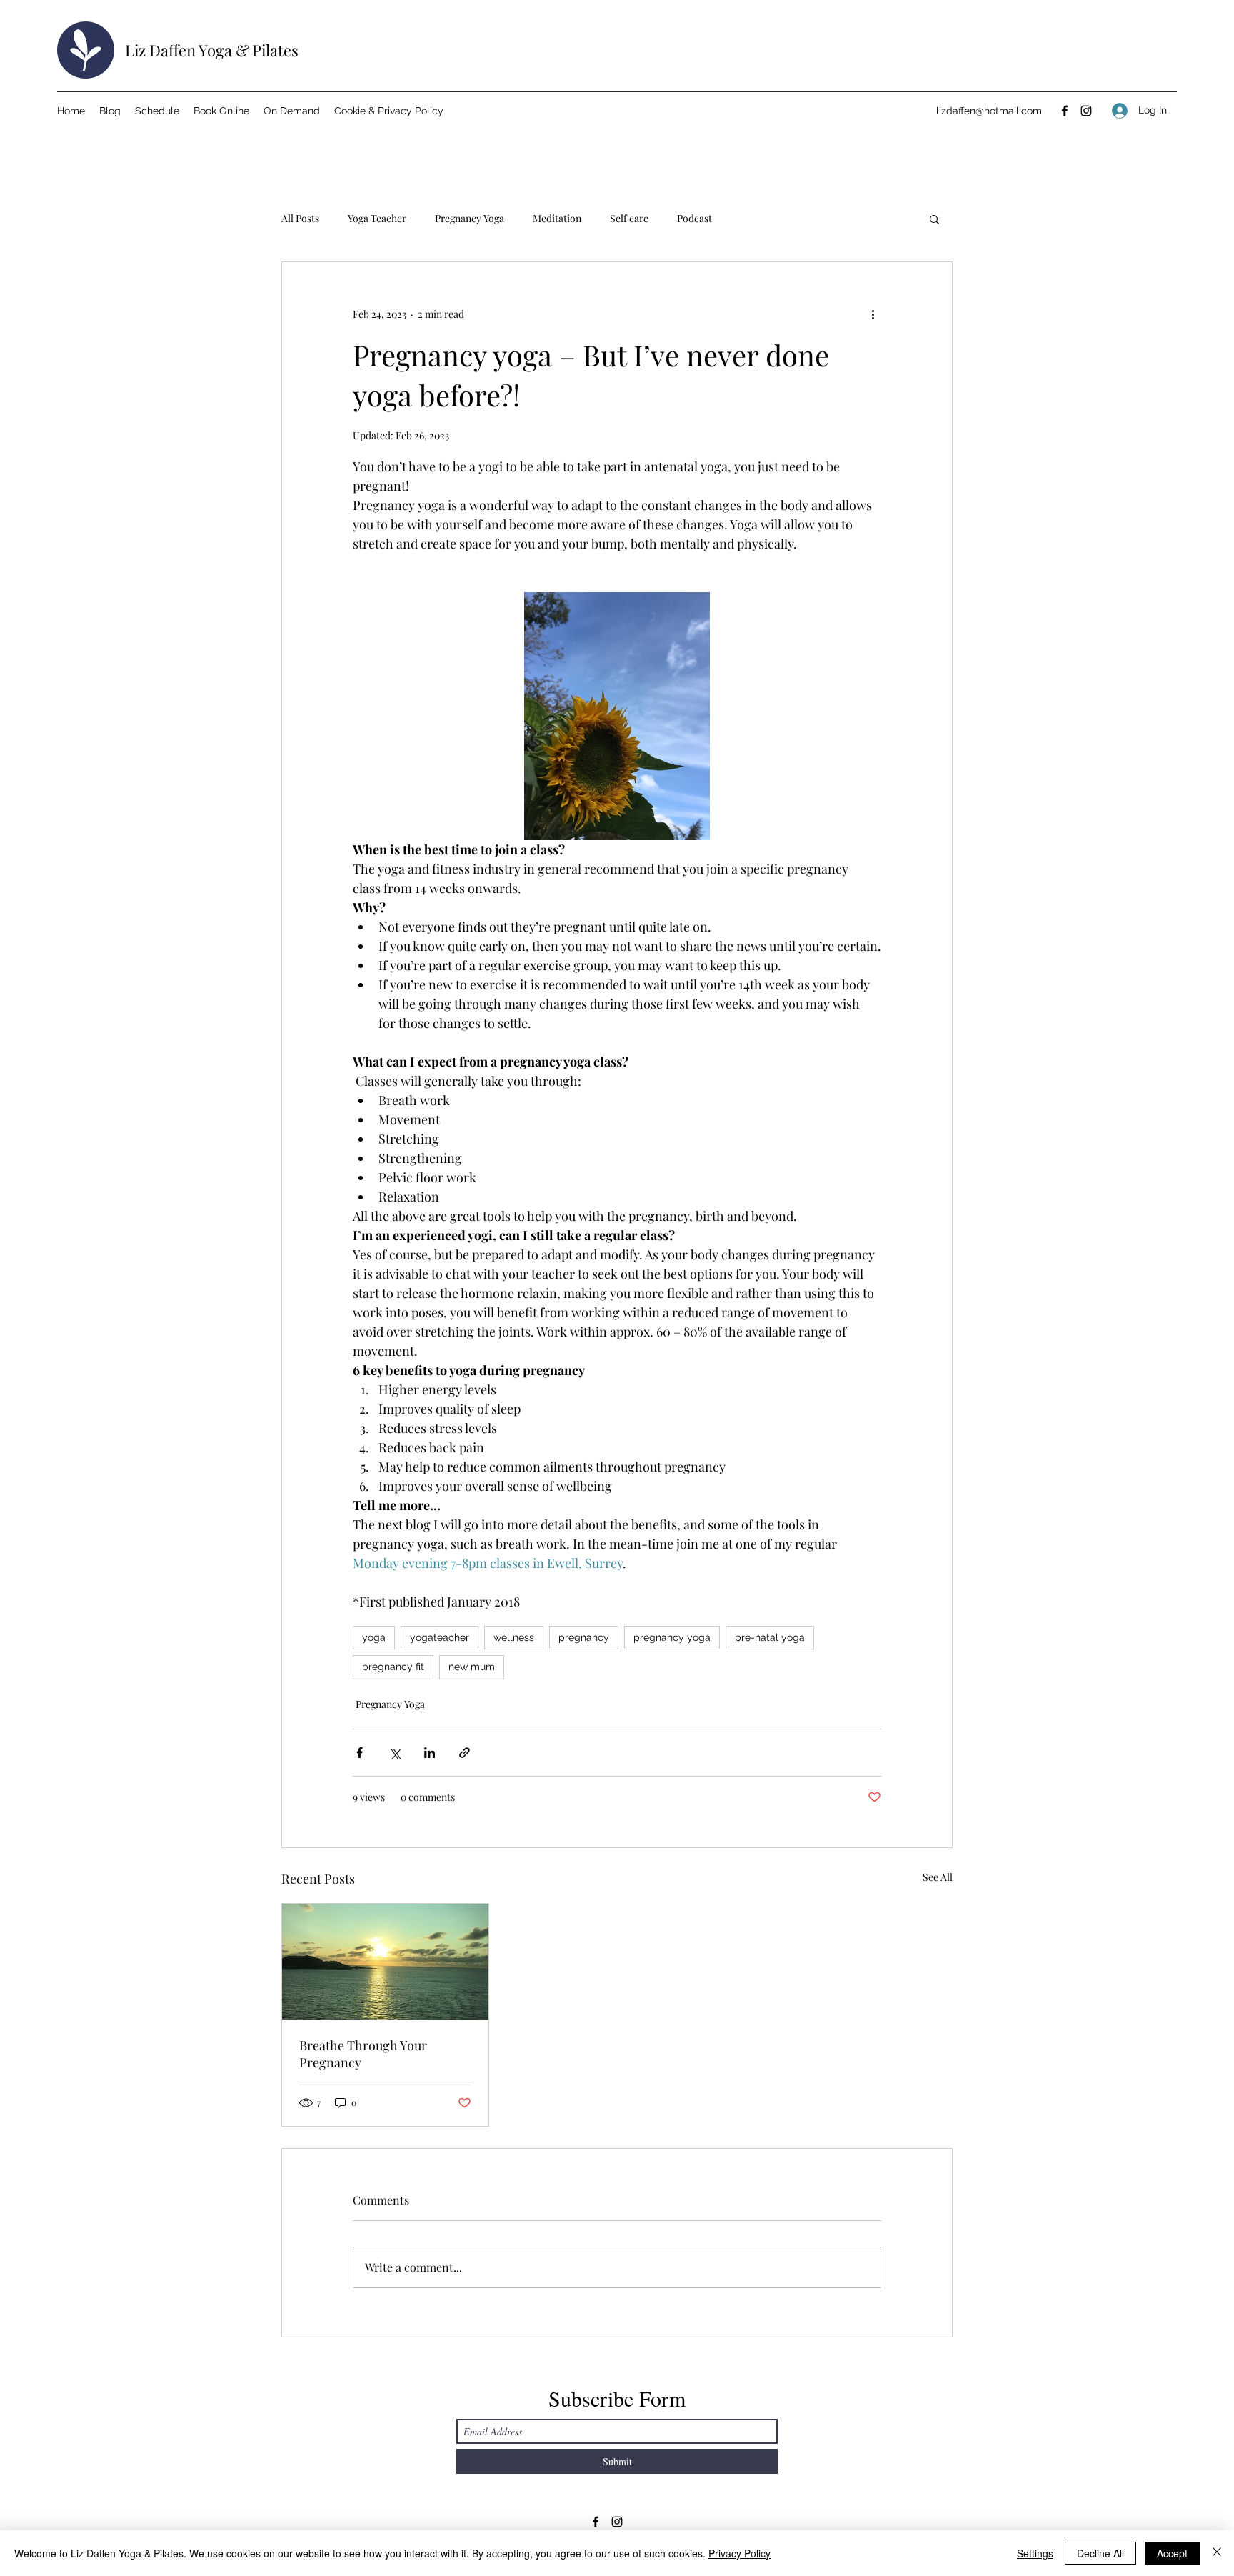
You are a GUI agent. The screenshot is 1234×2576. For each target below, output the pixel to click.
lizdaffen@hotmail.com (989, 111)
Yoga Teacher (377, 218)
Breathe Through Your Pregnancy (363, 2054)
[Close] (1217, 2553)
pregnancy (584, 1637)
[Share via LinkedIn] (430, 1753)
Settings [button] (1035, 2553)
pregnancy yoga (672, 1637)
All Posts (300, 218)
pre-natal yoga (770, 1637)
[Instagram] (1086, 111)
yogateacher (440, 1637)
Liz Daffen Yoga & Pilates (212, 50)
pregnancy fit (393, 1667)
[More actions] (873, 314)
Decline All (1100, 2553)
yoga (374, 1637)
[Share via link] (465, 1753)
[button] (934, 219)
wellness (514, 1637)
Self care (629, 218)
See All (938, 1877)
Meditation (557, 218)
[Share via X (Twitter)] (395, 1753)
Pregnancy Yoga (470, 218)
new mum (472, 1667)
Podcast (694, 218)
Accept (1172, 2553)
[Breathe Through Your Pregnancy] (385, 1962)
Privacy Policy (739, 2553)
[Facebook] (1065, 111)
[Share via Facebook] (360, 1753)
